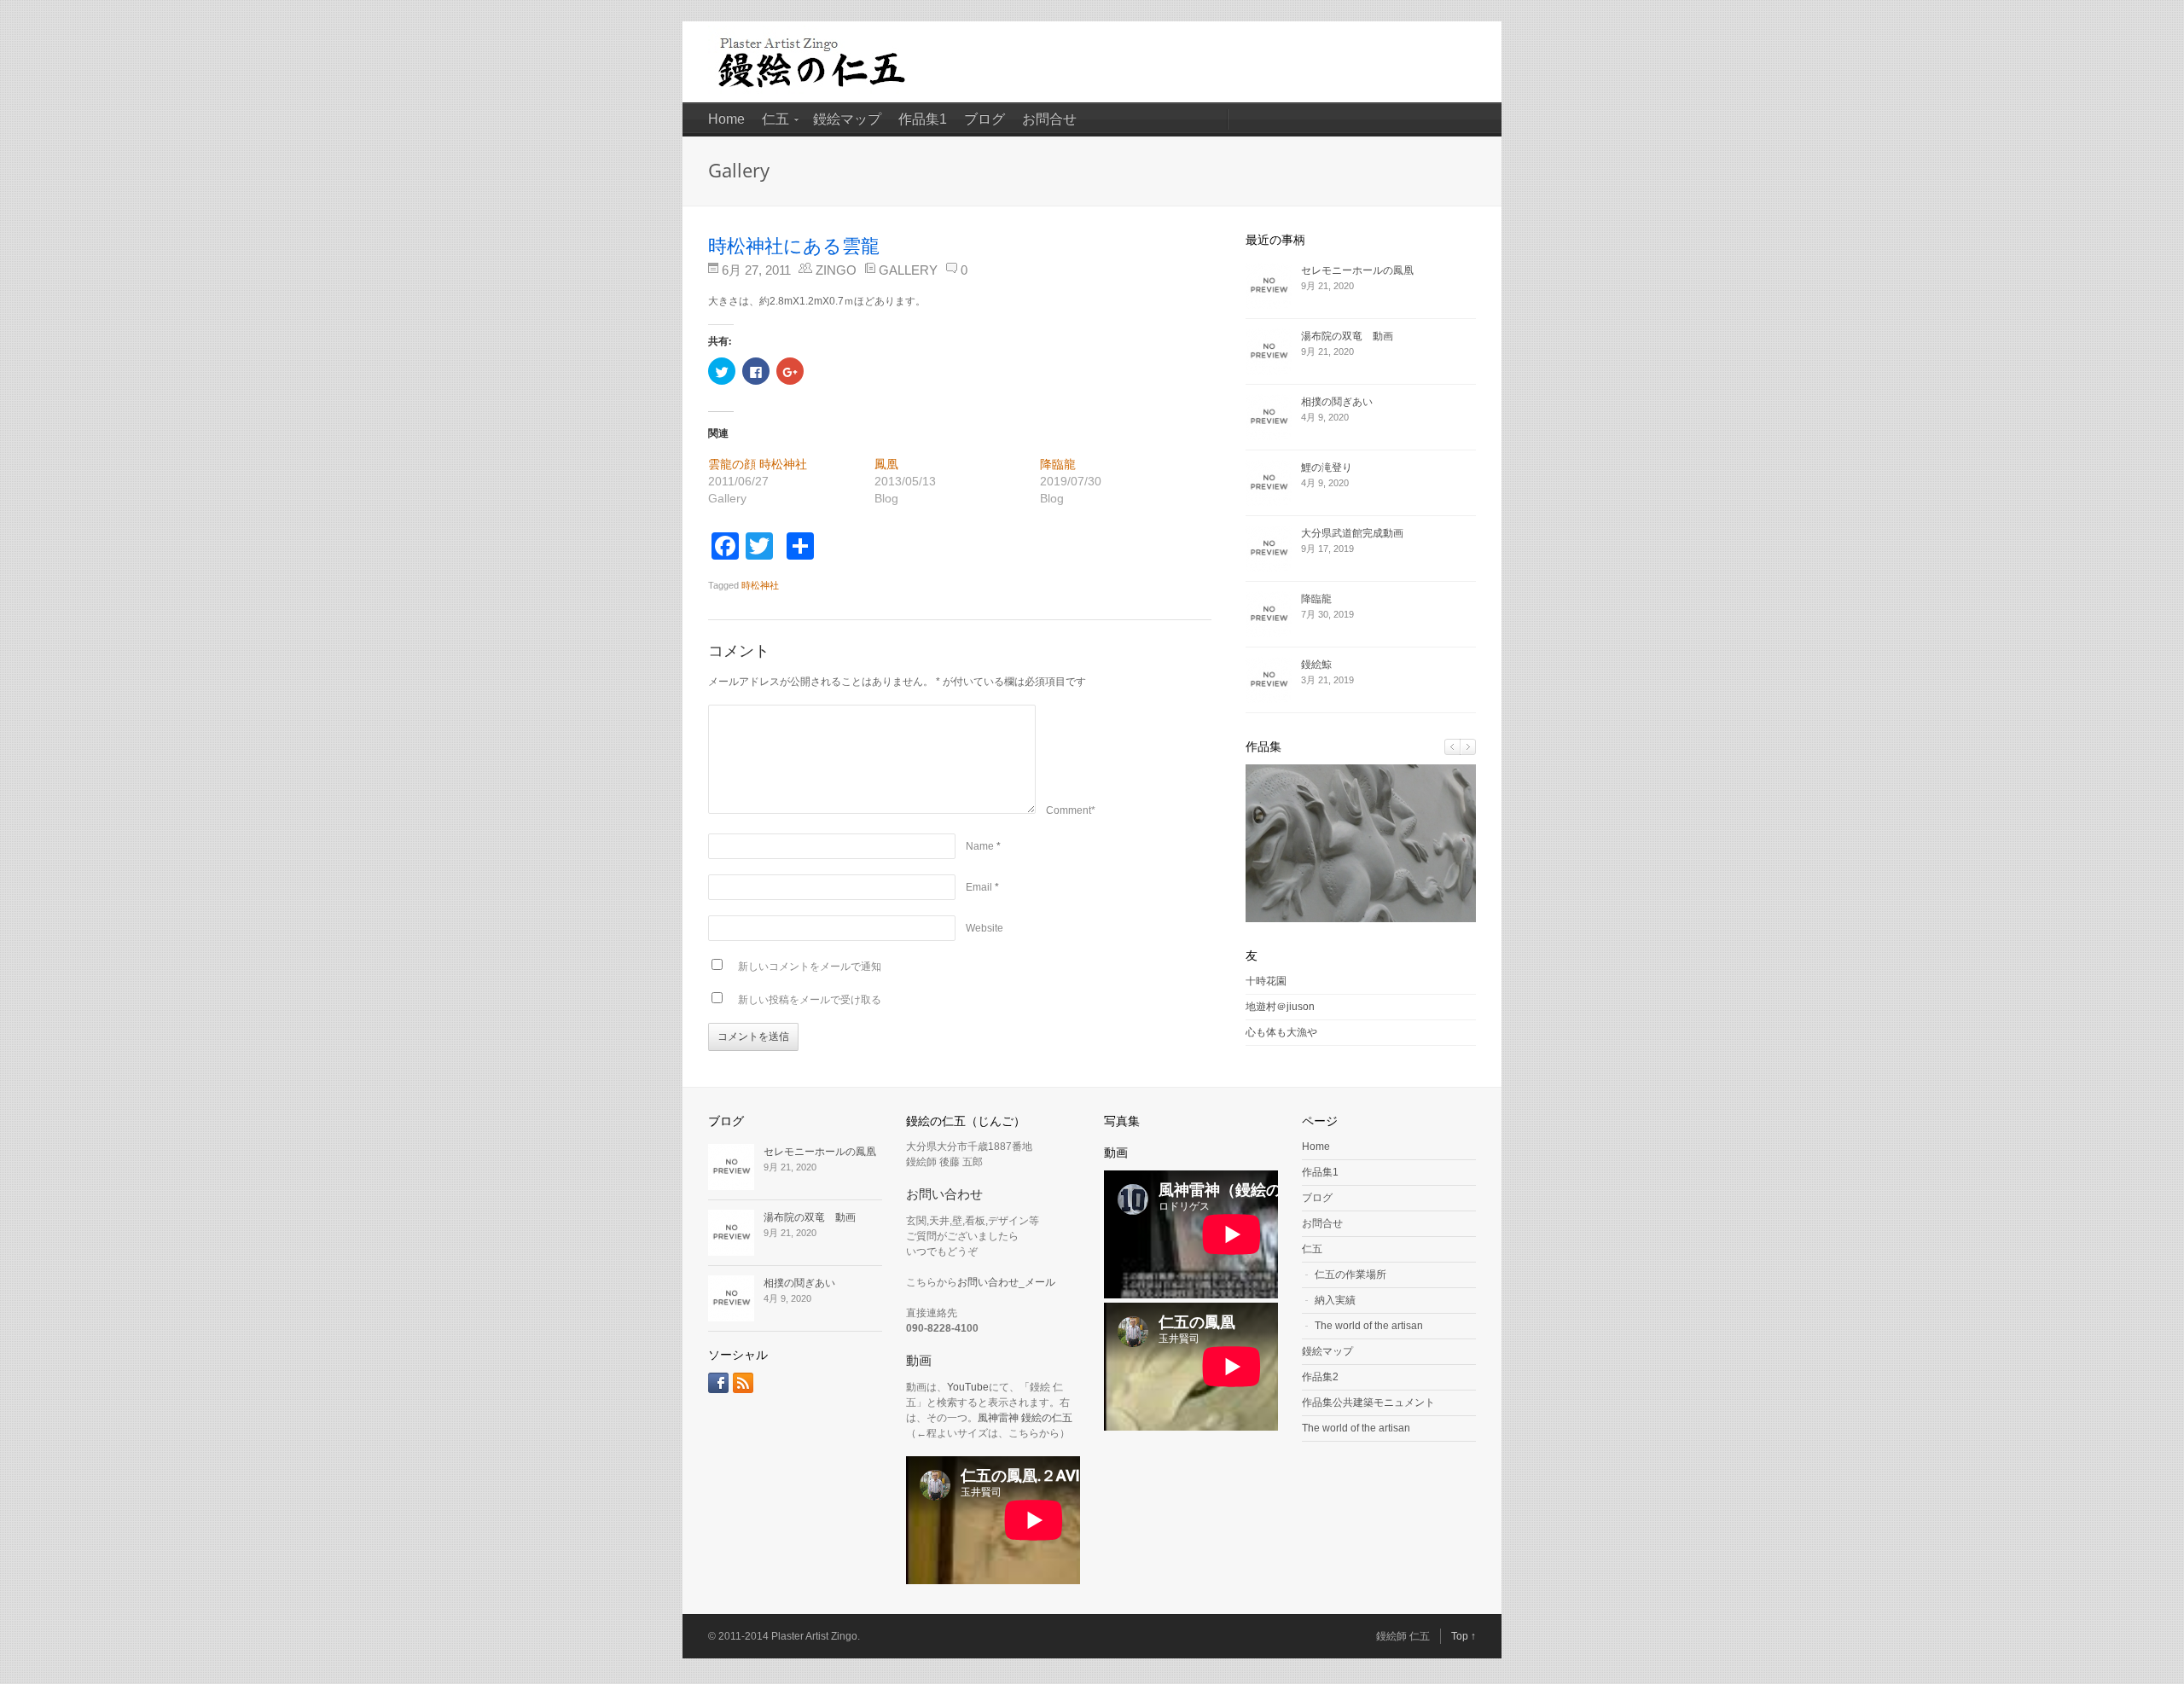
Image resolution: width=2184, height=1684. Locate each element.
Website (985, 928)
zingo (836, 270)
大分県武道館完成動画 (1352, 533)
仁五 (775, 119)
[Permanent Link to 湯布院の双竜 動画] (1273, 351)
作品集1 (923, 119)
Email (979, 887)
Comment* (1071, 810)
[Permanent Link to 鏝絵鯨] (1273, 680)
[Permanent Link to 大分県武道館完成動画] (1273, 549)
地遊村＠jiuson (1280, 1007)
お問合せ (1049, 119)
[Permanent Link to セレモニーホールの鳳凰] (1273, 286)
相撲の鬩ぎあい (1337, 402)
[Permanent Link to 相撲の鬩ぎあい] (1273, 417)
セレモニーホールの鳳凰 (1357, 270)
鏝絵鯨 (1316, 665)
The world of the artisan (1369, 1326)
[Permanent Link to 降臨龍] (1273, 614)
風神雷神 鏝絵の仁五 (1025, 1418)
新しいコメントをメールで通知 (810, 967)
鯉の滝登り (1327, 467)
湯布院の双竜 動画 (1347, 336)
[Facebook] (718, 1383)
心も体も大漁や (1281, 1032)
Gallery (908, 270)
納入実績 (1335, 1300)
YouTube (968, 1387)
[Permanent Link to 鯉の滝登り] (1273, 483)
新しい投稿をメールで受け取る (810, 1000)
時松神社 (760, 585)
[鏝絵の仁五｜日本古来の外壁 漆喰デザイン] (816, 99)
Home (726, 119)
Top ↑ (1464, 1636)
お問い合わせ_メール (1006, 1282)
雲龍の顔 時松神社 (758, 464)
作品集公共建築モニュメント (1368, 1402)
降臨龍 (1058, 464)
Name (980, 846)
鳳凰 (886, 464)
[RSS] (743, 1383)
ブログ (985, 119)
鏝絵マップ (847, 119)
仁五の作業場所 (1350, 1275)
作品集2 (1320, 1377)
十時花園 (1266, 981)
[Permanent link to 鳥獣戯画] (1361, 919)
